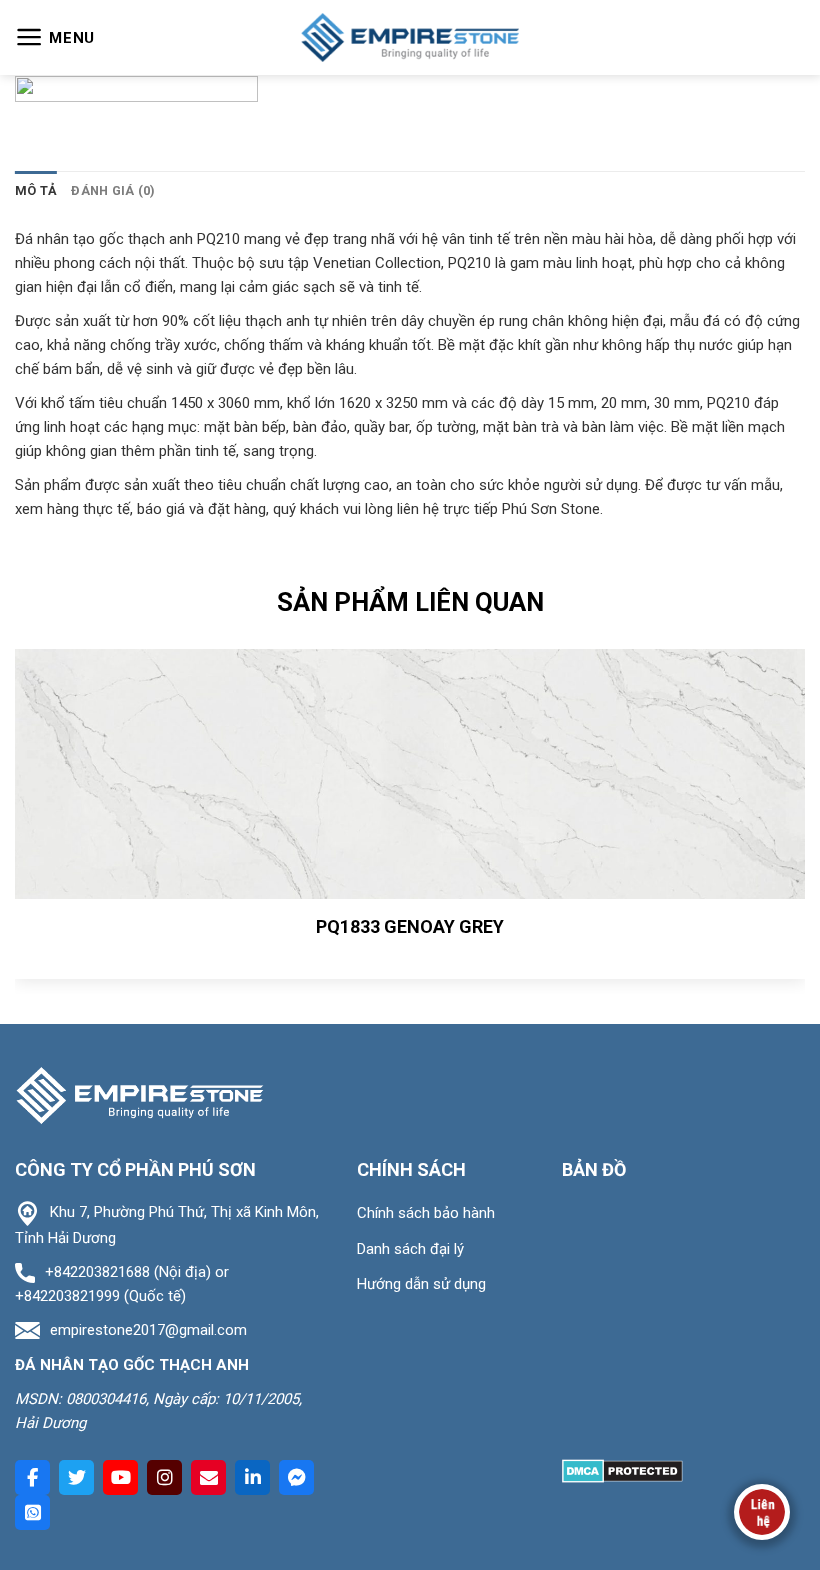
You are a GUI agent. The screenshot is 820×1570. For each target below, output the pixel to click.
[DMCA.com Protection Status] (622, 1470)
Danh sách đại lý (410, 1249)
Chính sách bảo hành (426, 1213)
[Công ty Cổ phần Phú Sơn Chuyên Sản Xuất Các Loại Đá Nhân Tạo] (410, 37)
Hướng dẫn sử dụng (421, 1284)
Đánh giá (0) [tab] (113, 190)
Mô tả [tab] (36, 190)
